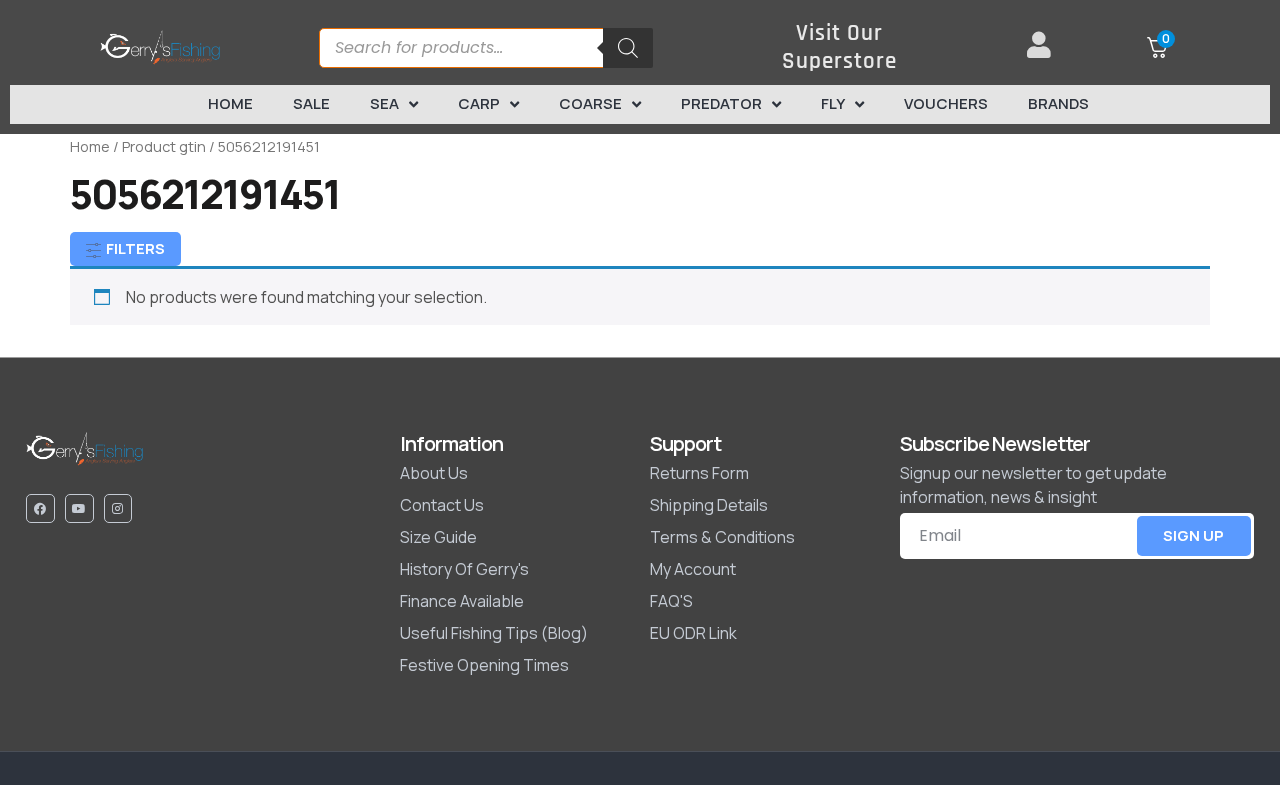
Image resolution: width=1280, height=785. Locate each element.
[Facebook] (40, 508)
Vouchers (946, 103)
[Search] (628, 48)
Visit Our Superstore (839, 47)
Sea (384, 103)
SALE (311, 103)
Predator (721, 103)
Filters (134, 248)
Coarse (590, 103)
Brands (1058, 103)
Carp (479, 103)
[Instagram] (118, 508)
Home (230, 103)
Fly (833, 103)
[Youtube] (79, 508)
